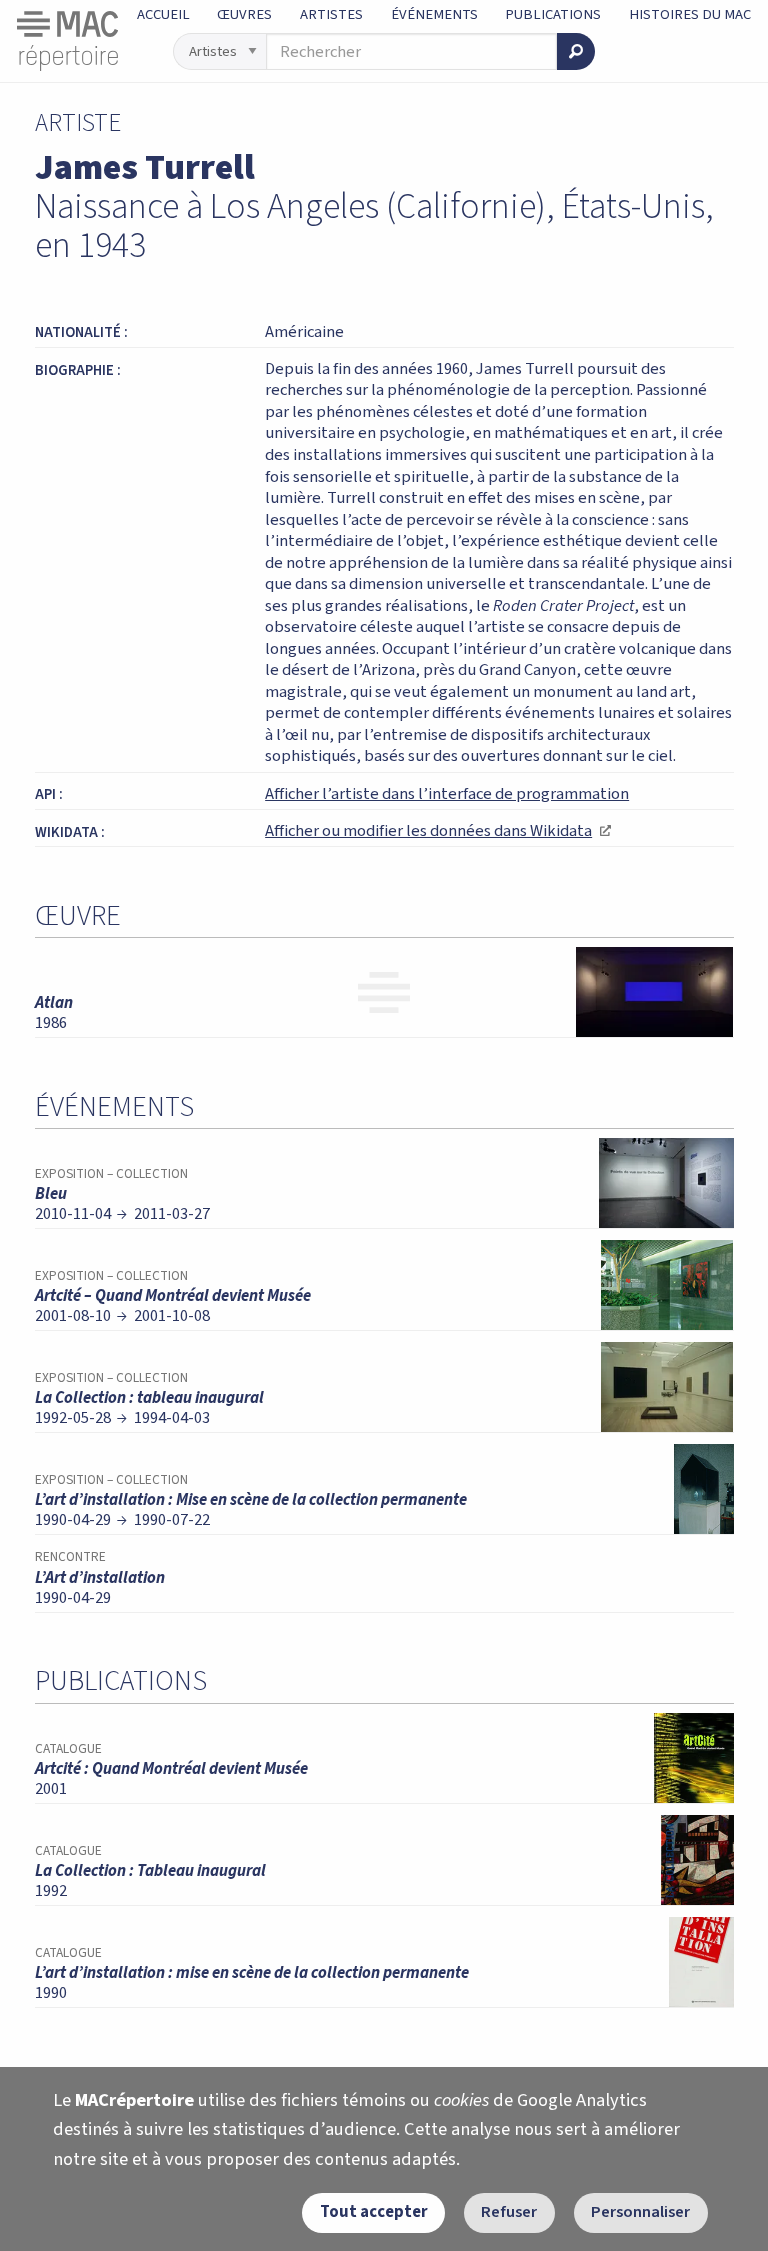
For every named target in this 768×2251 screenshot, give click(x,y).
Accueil (163, 14)
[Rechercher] (576, 51)
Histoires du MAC (690, 14)
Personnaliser (640, 2212)
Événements (434, 14)
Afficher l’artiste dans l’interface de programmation (447, 794)
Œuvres (244, 14)
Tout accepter (374, 2212)
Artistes (331, 14)
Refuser (509, 2212)
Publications (553, 14)
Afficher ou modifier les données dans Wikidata (437, 831)
